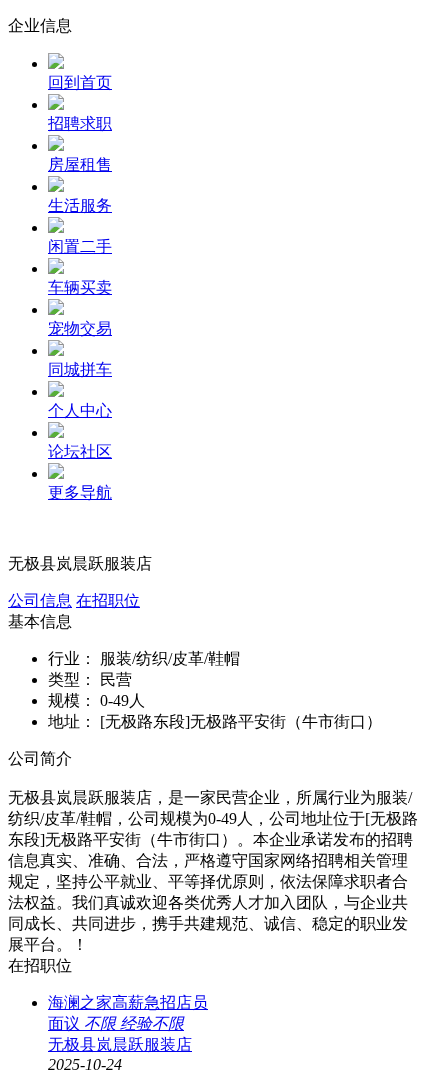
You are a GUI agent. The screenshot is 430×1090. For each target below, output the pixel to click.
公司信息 (40, 600)
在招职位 (108, 600)
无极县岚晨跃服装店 (120, 1044)
